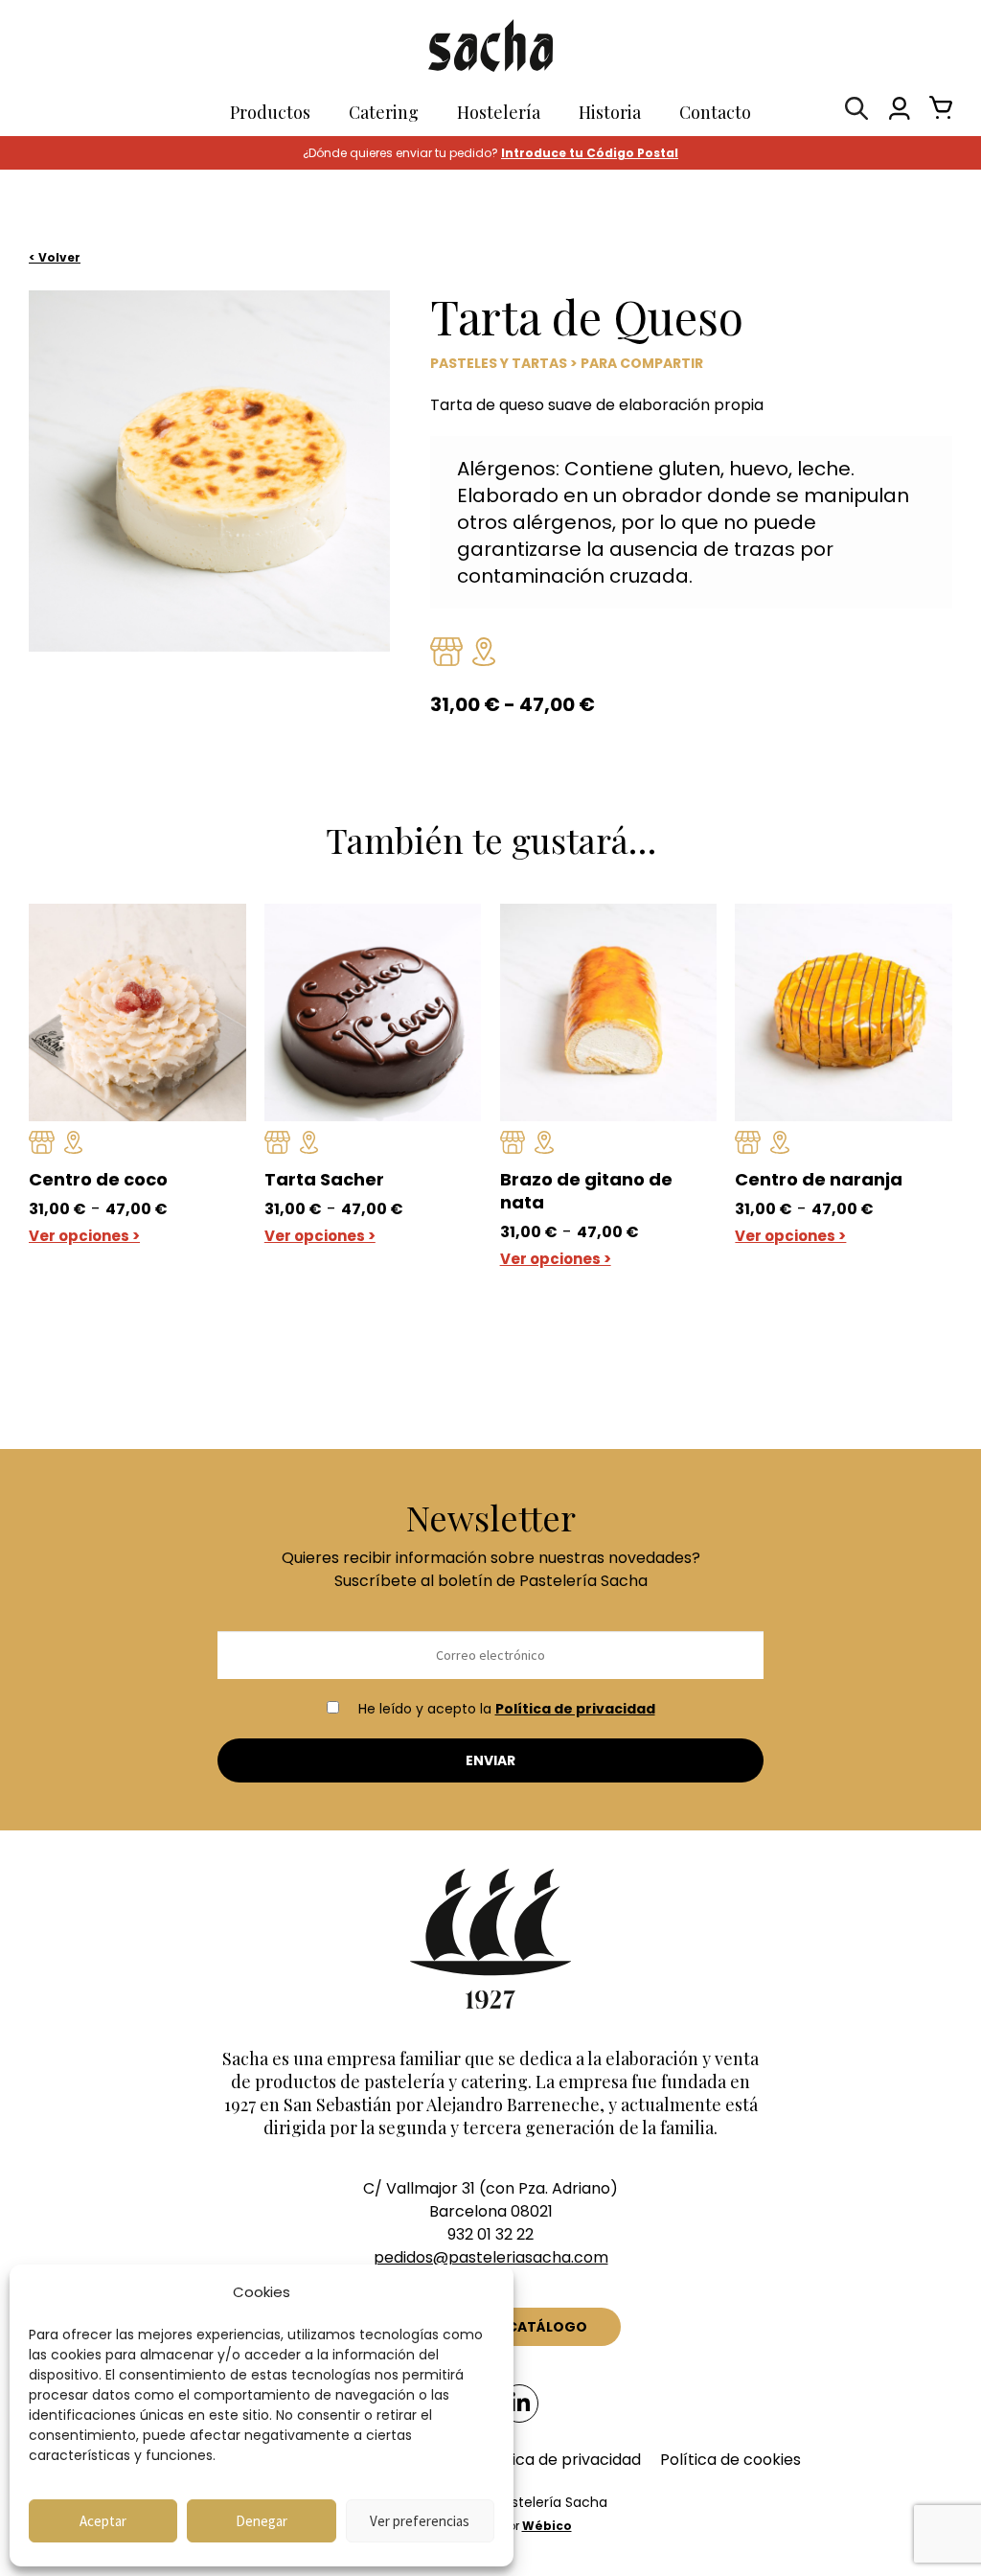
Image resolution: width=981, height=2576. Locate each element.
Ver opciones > (84, 1236)
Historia (610, 112)
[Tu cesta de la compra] (935, 113)
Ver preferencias (420, 2521)
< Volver (55, 257)
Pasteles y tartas (499, 363)
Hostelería (499, 112)
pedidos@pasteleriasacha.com (491, 2257)
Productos (270, 112)
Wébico (547, 2526)
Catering (384, 112)
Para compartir (642, 363)
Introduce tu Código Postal (590, 153)
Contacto (715, 112)
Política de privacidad (575, 1709)
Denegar (262, 2521)
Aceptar (103, 2521)
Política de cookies (730, 2460)
